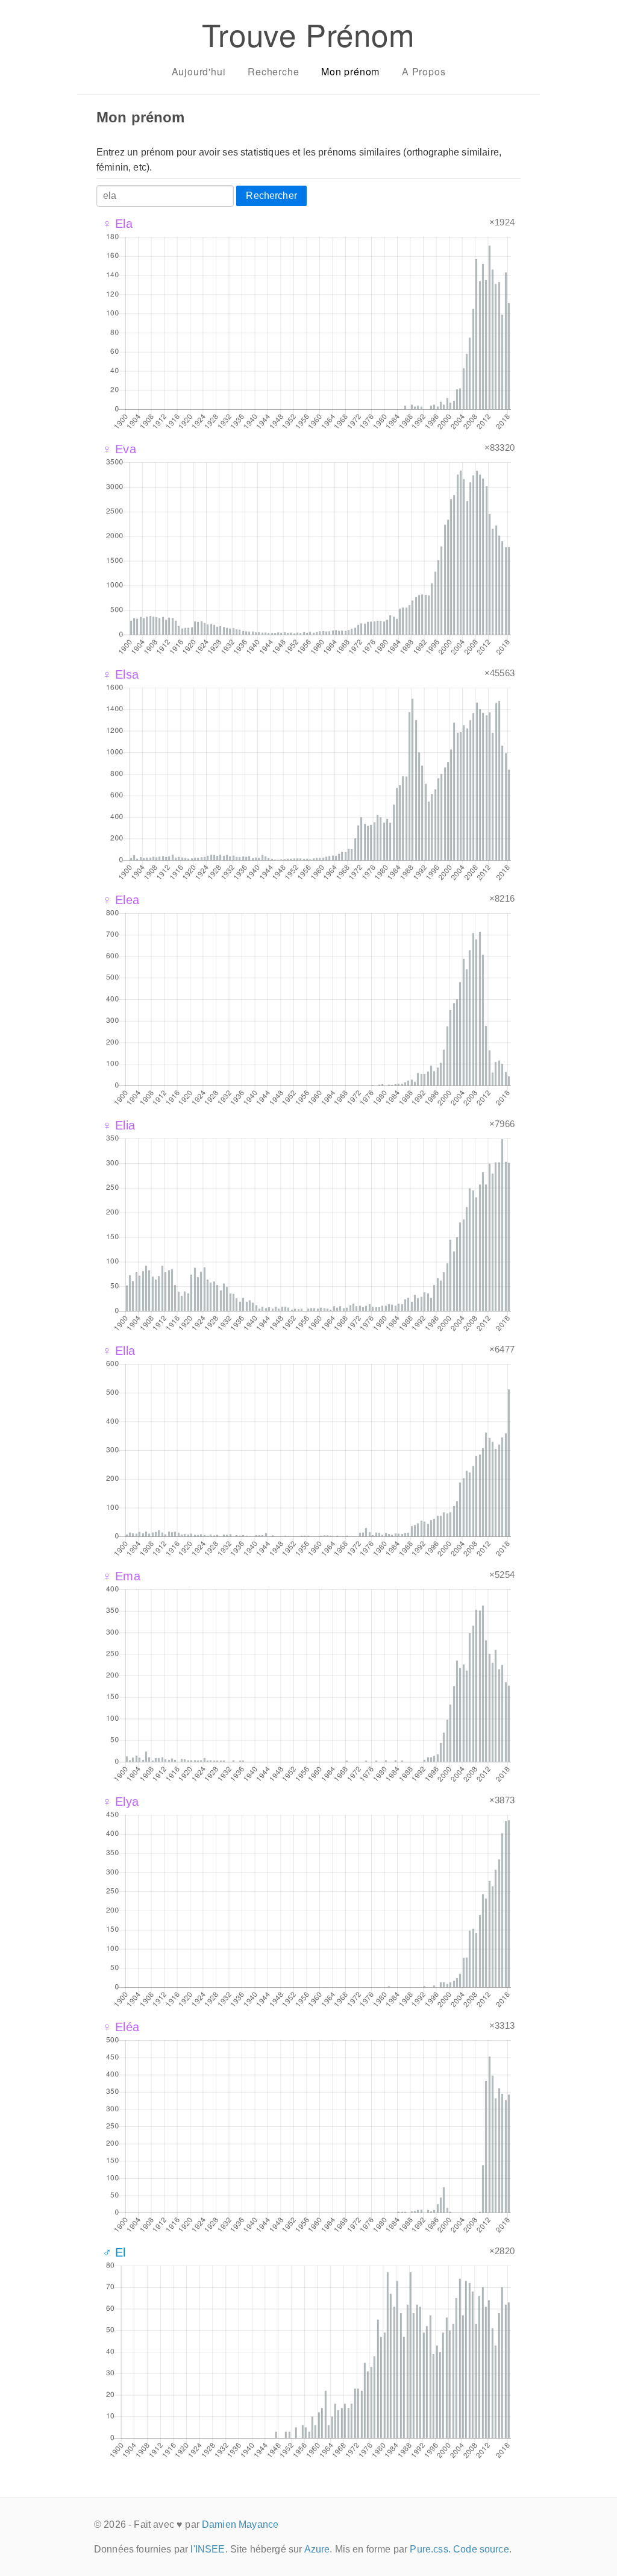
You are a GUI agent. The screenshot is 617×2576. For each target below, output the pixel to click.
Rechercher (271, 196)
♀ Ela (117, 224)
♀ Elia (119, 1125)
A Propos (424, 71)
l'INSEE (208, 2549)
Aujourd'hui (199, 71)
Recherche (273, 71)
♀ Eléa (121, 2027)
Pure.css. (430, 2549)
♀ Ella (119, 1351)
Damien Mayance (240, 2524)
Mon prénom (350, 71)
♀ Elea (121, 900)
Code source (481, 2549)
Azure (317, 2549)
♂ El (114, 2252)
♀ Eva (119, 449)
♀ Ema (121, 1576)
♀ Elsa (121, 674)
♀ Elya (121, 1802)
